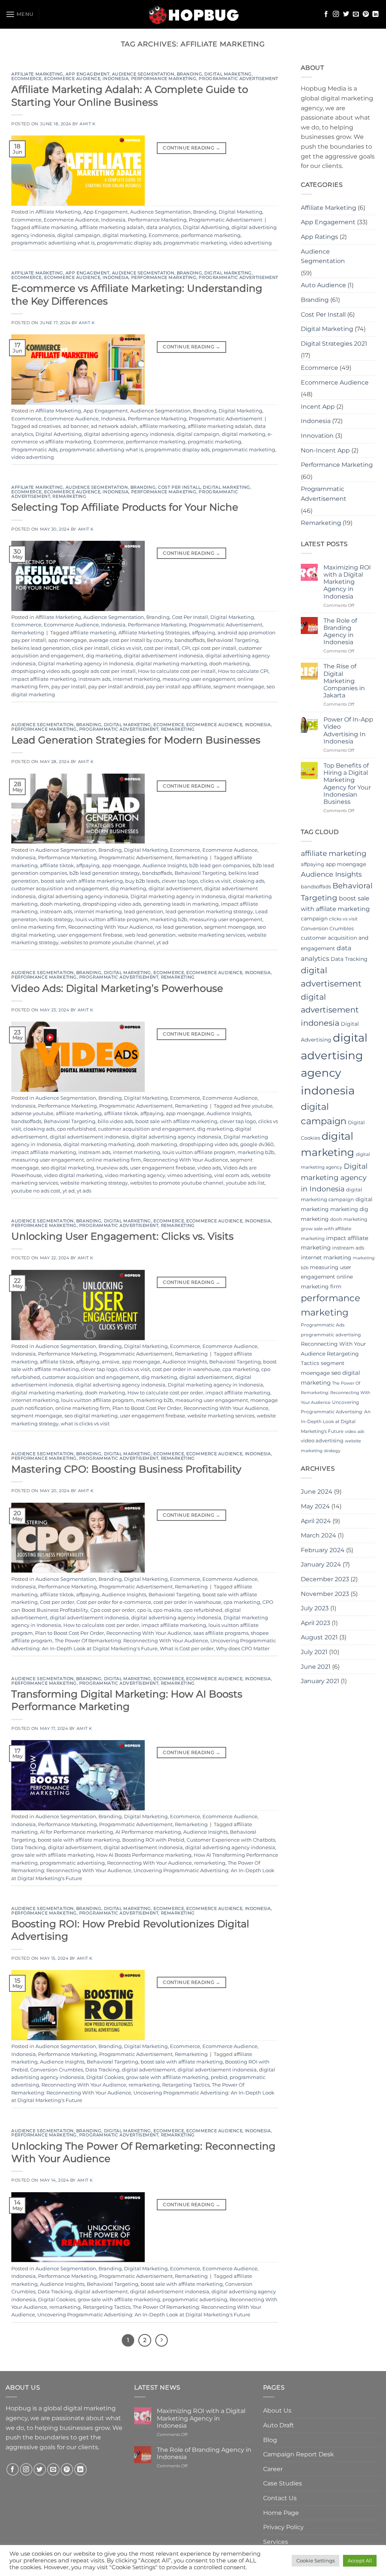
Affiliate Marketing (37, 74)
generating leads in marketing (181, 904)
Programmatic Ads (34, 450)
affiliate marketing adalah (112, 227)
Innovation (317, 436)
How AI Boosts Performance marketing (144, 1855)
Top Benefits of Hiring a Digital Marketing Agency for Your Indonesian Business (347, 784)
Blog (270, 2440)
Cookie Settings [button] (316, 2561)
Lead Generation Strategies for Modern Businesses (136, 740)
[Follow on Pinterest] (366, 14)
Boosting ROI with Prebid (153, 1840)
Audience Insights (165, 866)
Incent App (318, 407)
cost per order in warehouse (186, 1369)
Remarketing (69, 496)
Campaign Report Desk (299, 2454)
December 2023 (325, 1579)
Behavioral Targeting (233, 640)
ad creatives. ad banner (60, 426)
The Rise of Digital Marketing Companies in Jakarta (344, 681)
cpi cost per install (214, 648)
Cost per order (57, 1602)
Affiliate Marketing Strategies (154, 633)
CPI (186, 648)
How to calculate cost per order (165, 1393)
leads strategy (56, 919)
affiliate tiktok (57, 866)
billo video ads (115, 1121)
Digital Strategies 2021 (334, 344)
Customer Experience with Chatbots (231, 1840)
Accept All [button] (360, 2561)
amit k (87, 124)
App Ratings (319, 237)
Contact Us (280, 2498)
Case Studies (283, 2483)
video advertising (250, 243)
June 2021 (316, 1667)
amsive (111, 1362)
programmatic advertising (72, 1863)
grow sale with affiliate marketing (53, 1855)
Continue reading (191, 148)
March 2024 (319, 1535)
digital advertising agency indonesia (129, 434)
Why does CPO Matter (243, 1649)
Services (276, 2542)
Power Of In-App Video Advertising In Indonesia (348, 730)
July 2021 (314, 1652)
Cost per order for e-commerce (114, 1602)
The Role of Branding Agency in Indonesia (340, 632)
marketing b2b (169, 919)
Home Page (281, 2513)
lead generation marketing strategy (209, 912)
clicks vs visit (126, 648)
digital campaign (79, 235)
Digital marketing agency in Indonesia (86, 664)
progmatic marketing (214, 442)
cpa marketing (241, 1369)
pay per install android (116, 687)
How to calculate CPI (243, 671)
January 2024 (321, 1564)
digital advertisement (175, 889)
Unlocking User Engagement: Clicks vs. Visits (123, 1236)
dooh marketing (229, 664)
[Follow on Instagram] (336, 14)
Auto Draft (279, 2425)
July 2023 (315, 1608)
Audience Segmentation (143, 74)
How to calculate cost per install (177, 671)
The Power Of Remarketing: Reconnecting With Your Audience (131, 1641)
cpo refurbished (76, 1129)
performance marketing (211, 235)
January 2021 (320, 1681)
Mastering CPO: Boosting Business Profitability (126, 1469)
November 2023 (325, 1594)
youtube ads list (245, 1183)
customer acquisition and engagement (60, 889)
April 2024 (316, 1521)
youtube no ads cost (36, 1191)
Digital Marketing (228, 74)
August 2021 (319, 1637)
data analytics (163, 227)
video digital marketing (73, 1175)
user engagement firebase (90, 935)
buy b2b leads (142, 881)
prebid (219, 2077)
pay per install (69, 687)
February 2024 (323, 1550)
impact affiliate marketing (44, 679)
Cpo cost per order (113, 1610)
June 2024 (317, 1492)
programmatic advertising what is (53, 243)
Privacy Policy (283, 2527)
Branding (189, 74)
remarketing (210, 1863)
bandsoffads (190, 640)
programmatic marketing (195, 243)
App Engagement (88, 74)
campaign (314, 919)
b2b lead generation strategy (105, 873)
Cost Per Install (179, 487)
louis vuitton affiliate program (112, 919)
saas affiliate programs (221, 1633)
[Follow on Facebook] (326, 14)
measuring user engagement (199, 679)
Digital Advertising (206, 227)
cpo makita (167, 1610)
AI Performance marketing (148, 1832)
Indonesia (116, 78)
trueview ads (112, 1168)
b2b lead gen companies (220, 866)
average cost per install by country (131, 640)
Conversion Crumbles (57, 2070)
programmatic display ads (129, 243)
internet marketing (136, 679)
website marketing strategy (94, 1183)
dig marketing (104, 656)
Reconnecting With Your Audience (111, 927)
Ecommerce (27, 78)
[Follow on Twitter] (346, 14)
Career (273, 2469)
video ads (209, 1168)
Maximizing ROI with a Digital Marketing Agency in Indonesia (347, 582)
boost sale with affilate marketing (82, 881)
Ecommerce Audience (72, 78)
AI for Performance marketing (77, 1832)
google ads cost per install (104, 671)
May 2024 (315, 1506)
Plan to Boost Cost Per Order (147, 1408)
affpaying (204, 633)
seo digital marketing (68, 1168)
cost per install (162, 648)
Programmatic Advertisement (238, 78)
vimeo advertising (190, 1175)
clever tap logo (180, 881)
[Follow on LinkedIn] (375, 14)
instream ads (94, 679)
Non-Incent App (325, 450)
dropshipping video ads (41, 671)
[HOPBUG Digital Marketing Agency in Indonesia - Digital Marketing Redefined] (193, 14)
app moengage (67, 640)
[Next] (162, 2341)
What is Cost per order (187, 1649)
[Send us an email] (356, 14)
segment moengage (239, 687)
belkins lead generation (41, 648)
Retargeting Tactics (186, 2085)
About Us (277, 2411)
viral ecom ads (232, 1175)
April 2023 (316, 1623)
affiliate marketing (54, 227)
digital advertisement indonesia (164, 656)
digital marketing (124, 235)
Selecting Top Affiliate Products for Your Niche (125, 507)
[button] (20, 14)
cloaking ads (249, 881)
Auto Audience (323, 285)
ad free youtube (253, 1106)
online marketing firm (39, 927)
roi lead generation (179, 927)
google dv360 (257, 1144)
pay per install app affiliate (178, 687)
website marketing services (211, 935)
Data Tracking (28, 1847)
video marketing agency (135, 1175)
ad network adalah (114, 426)
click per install (90, 648)
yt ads (84, 1191)
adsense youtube (32, 1113)
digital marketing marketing (171, 664)
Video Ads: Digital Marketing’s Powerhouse (117, 988)
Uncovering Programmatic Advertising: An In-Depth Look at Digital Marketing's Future (144, 2315)
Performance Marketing (164, 78)
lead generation (144, 912)
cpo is (144, 1610)
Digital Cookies (105, 2077)
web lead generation (150, 935)
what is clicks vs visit (85, 1424)
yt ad (162, 943)
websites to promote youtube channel (107, 943)
